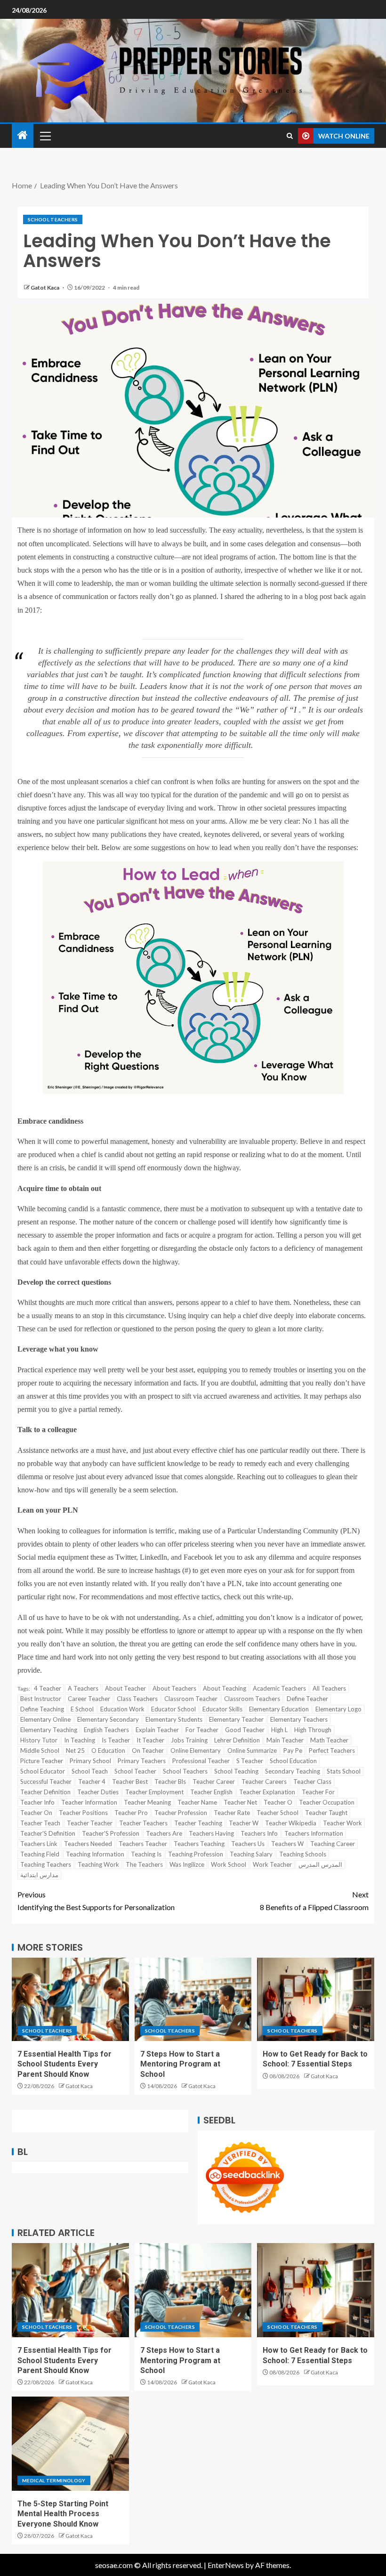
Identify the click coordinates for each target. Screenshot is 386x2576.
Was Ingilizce (187, 1864)
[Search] (290, 136)
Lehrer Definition (237, 1740)
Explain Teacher (157, 1730)
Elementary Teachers (299, 1719)
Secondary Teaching (293, 1771)
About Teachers (174, 1688)
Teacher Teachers (143, 1823)
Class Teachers (137, 1699)
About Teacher (125, 1688)
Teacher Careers (264, 1782)
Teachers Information (314, 1833)
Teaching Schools (303, 1854)
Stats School (344, 1771)
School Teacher (135, 1771)
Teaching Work (98, 1864)
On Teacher (148, 1750)
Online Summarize (252, 1750)
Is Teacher (116, 1740)
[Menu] (45, 136)
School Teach (90, 1771)
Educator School (173, 1709)
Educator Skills (222, 1709)
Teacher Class (312, 1782)
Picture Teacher (42, 1761)
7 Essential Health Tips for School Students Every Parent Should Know (64, 2064)
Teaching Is (146, 1854)
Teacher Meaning (147, 1802)
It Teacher (150, 1740)
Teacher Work (342, 1823)
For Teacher (202, 1730)
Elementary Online (45, 1719)
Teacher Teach (40, 1823)
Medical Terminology (54, 2480)
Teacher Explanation (267, 1792)
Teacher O (278, 1802)
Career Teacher (89, 1699)
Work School (229, 1864)
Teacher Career (214, 1782)
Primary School (90, 1761)
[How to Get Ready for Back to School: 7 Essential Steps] (316, 1999)
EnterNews (226, 2565)
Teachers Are (164, 1833)
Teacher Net (240, 1802)
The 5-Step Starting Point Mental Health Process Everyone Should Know (63, 2514)
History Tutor (39, 1740)
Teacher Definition (45, 1792)
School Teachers (53, 219)
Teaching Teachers (46, 1864)
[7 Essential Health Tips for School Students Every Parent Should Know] (70, 1999)
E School (82, 1709)
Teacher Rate (232, 1813)
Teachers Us (248, 1844)
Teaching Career (333, 1844)
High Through (313, 1730)
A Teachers (83, 1688)
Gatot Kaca (45, 288)
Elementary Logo (338, 1709)
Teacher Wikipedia (291, 1823)
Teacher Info (37, 1802)
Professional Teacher (201, 1761)
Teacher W (244, 1823)
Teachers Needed (88, 1844)
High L (279, 1730)
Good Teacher (245, 1730)
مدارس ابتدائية (39, 1875)
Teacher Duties (98, 1792)
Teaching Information (95, 1854)
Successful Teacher (46, 1782)
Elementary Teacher (236, 1719)
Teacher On (36, 1813)
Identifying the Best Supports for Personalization (96, 1901)
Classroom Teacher (191, 1699)
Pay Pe (293, 1750)
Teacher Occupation (327, 1802)
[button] (45, 136)
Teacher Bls (170, 1782)
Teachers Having (211, 1833)
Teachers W (287, 1844)
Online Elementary (196, 1750)
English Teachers (106, 1730)
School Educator (43, 1771)
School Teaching (236, 1771)
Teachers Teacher (143, 1844)
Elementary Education (279, 1709)
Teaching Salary (251, 1854)
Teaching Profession (196, 1854)
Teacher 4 (92, 1782)
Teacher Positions (83, 1813)
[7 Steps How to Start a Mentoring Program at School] (193, 1999)
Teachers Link (39, 1844)
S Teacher (250, 1761)
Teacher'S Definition (48, 1833)
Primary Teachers (142, 1761)
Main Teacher (285, 1740)
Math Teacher (329, 1740)
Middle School (40, 1750)
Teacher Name (197, 1802)
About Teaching (225, 1688)
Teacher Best (130, 1782)
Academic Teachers (279, 1688)
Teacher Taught (326, 1813)
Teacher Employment (154, 1792)
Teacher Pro (131, 1813)
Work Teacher (272, 1864)
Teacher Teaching (198, 1823)
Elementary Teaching (49, 1730)
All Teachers (329, 1688)
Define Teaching (42, 1709)
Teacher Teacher (90, 1823)
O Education (108, 1750)
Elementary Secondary (108, 1719)
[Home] (23, 135)
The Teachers (144, 1864)
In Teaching (80, 1740)
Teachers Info (259, 1833)
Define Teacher (307, 1699)
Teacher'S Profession (111, 1833)
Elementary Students (174, 1719)
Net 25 (75, 1750)
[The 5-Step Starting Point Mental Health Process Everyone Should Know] (70, 2444)
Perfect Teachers (332, 1750)
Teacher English (211, 1792)
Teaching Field (40, 1854)
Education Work (122, 1709)
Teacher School (277, 1813)
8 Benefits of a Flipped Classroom (314, 1901)
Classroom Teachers (252, 1699)
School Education (293, 1761)
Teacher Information (89, 1802)
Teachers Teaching (199, 1844)
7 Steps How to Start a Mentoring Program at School (180, 2064)
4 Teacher (48, 1688)
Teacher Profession (181, 1813)
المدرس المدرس (320, 1864)
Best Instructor (41, 1699)
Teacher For (318, 1792)
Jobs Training (189, 1740)
